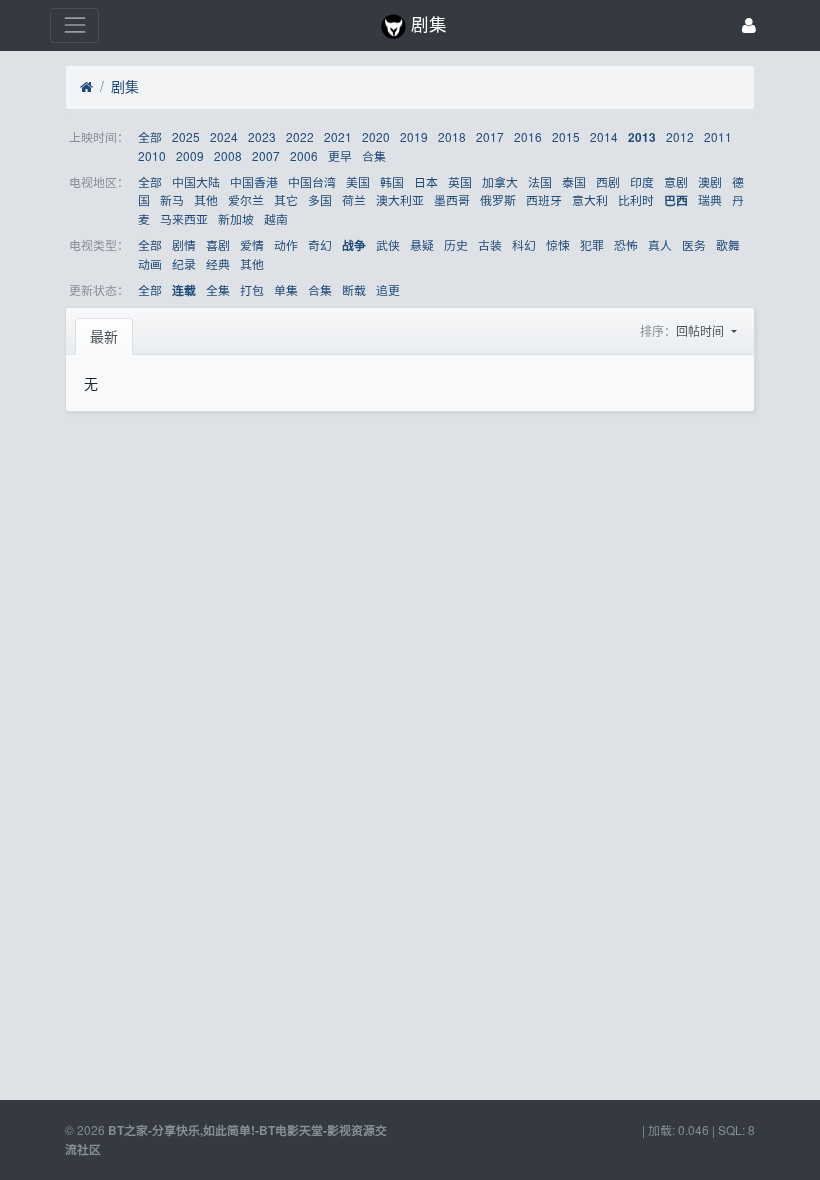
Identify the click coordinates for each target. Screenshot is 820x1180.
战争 (354, 245)
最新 (104, 336)
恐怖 (626, 244)
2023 (262, 136)
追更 (388, 289)
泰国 (574, 181)
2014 (604, 136)
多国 (320, 199)
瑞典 (710, 199)
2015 (566, 136)
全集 (218, 289)
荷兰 (354, 199)
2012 (680, 136)
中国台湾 (312, 181)
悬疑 (422, 244)
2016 (528, 136)
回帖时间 (701, 330)
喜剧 (218, 244)
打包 (252, 289)
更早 (340, 155)
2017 (490, 136)
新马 (172, 199)
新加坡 (236, 218)
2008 (228, 155)
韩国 (392, 181)
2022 (300, 136)
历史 (456, 244)
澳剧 (710, 181)
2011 (718, 136)
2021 (338, 136)
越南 (276, 218)
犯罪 (592, 244)
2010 (152, 155)
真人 (660, 244)
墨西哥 (452, 199)
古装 (490, 244)
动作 (286, 244)
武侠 (388, 244)
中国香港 (254, 181)
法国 (540, 181)
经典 (218, 263)
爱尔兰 (246, 199)
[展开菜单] (74, 25)
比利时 (636, 199)
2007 (266, 155)
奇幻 (320, 244)
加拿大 (500, 181)
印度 (642, 181)
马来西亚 (184, 218)
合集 (374, 155)
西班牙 (544, 199)
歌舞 (728, 244)
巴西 (676, 200)
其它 (286, 199)
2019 (414, 136)
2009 (190, 155)
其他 (206, 199)
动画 (150, 263)
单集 (286, 289)
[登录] (749, 25)
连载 (184, 290)
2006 (304, 155)
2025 (186, 136)
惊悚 (558, 244)
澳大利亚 (400, 199)
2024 (224, 136)
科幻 (524, 244)
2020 (376, 136)
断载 (354, 289)
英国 (460, 181)
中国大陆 (196, 181)
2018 (452, 136)
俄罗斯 (498, 199)
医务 (694, 244)
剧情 (184, 244)
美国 (358, 181)
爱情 (252, 244)
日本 (426, 181)
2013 (642, 137)
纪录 (184, 263)
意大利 (590, 199)
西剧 (608, 181)
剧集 (125, 86)
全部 (150, 136)
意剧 (676, 181)
